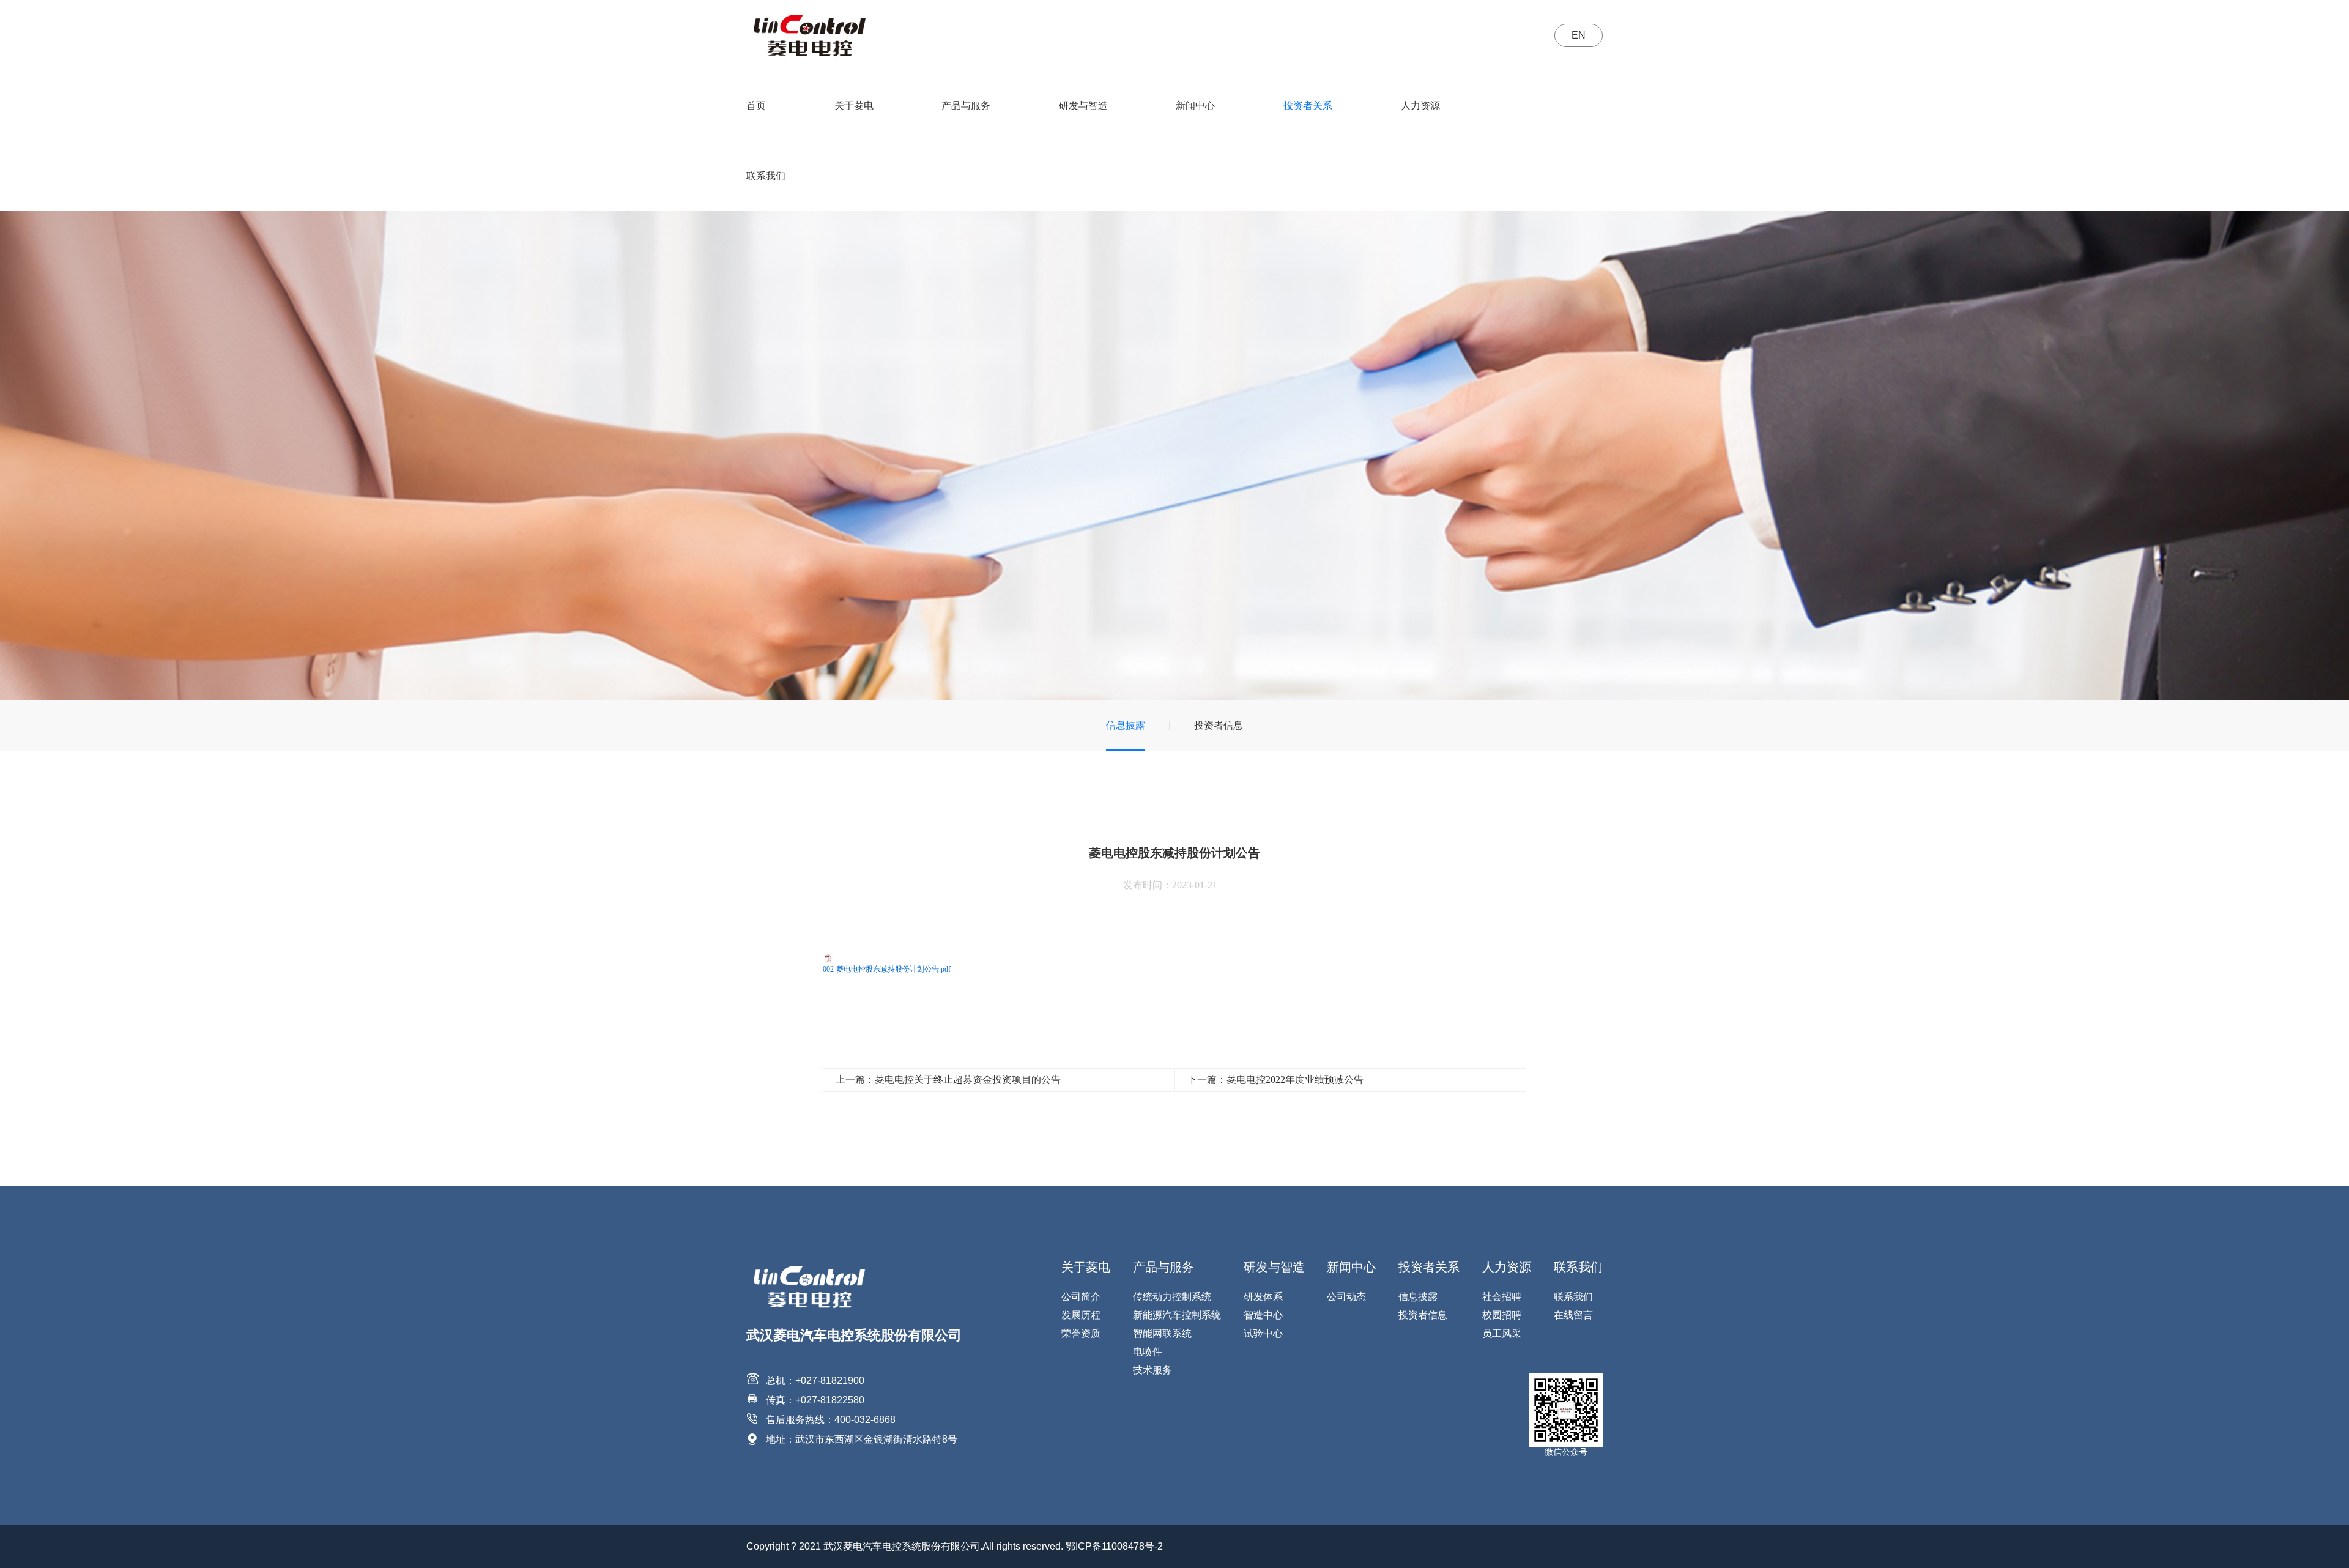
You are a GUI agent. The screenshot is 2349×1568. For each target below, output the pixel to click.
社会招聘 (1502, 1297)
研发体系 (1263, 1297)
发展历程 (1081, 1315)
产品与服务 (966, 106)
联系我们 (766, 176)
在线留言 (1573, 1315)
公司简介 (1081, 1297)
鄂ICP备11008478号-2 (1114, 1546)
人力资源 (1420, 106)
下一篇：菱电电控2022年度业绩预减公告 (1275, 1079)
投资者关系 (1308, 106)
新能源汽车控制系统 (1177, 1315)
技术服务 (1152, 1370)
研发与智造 (1083, 106)
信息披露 (1126, 725)
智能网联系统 (1162, 1333)
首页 (756, 106)
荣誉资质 (1081, 1333)
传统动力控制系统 (1172, 1297)
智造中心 (1263, 1315)
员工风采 (1502, 1333)
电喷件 (1148, 1352)
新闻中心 (1195, 106)
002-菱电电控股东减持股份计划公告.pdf (887, 969)
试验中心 (1263, 1333)
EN (1579, 35)
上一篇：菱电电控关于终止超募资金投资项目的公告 (948, 1079)
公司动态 (1346, 1297)
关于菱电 (854, 106)
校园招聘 (1502, 1315)
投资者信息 (1219, 725)
